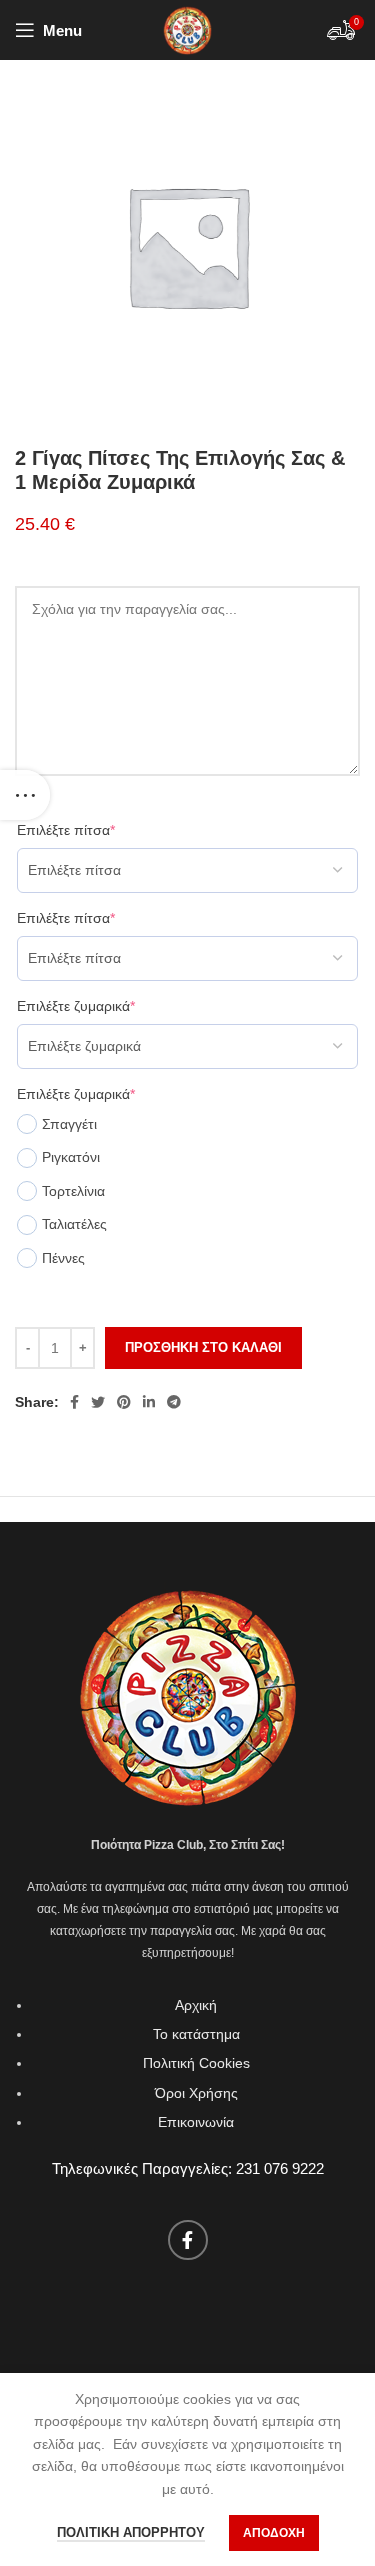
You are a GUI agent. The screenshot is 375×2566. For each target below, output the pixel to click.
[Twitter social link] (98, 1402)
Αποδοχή (274, 2533)
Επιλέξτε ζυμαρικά (76, 1006)
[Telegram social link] (174, 1402)
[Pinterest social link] (124, 1402)
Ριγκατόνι (71, 1157)
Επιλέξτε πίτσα (66, 830)
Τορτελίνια (73, 1191)
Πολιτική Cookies (196, 2063)
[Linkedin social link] (149, 1402)
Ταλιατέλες (74, 1224)
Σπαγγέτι (69, 1124)
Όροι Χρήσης (196, 2093)
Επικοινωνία (196, 2122)
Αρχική (196, 2005)
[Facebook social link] (74, 1402)
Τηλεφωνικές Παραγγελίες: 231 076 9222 (188, 2168)
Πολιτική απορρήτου (131, 2532)
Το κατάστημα (196, 2034)
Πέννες (63, 1258)
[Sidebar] (25, 795)
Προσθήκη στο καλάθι (203, 1347)
